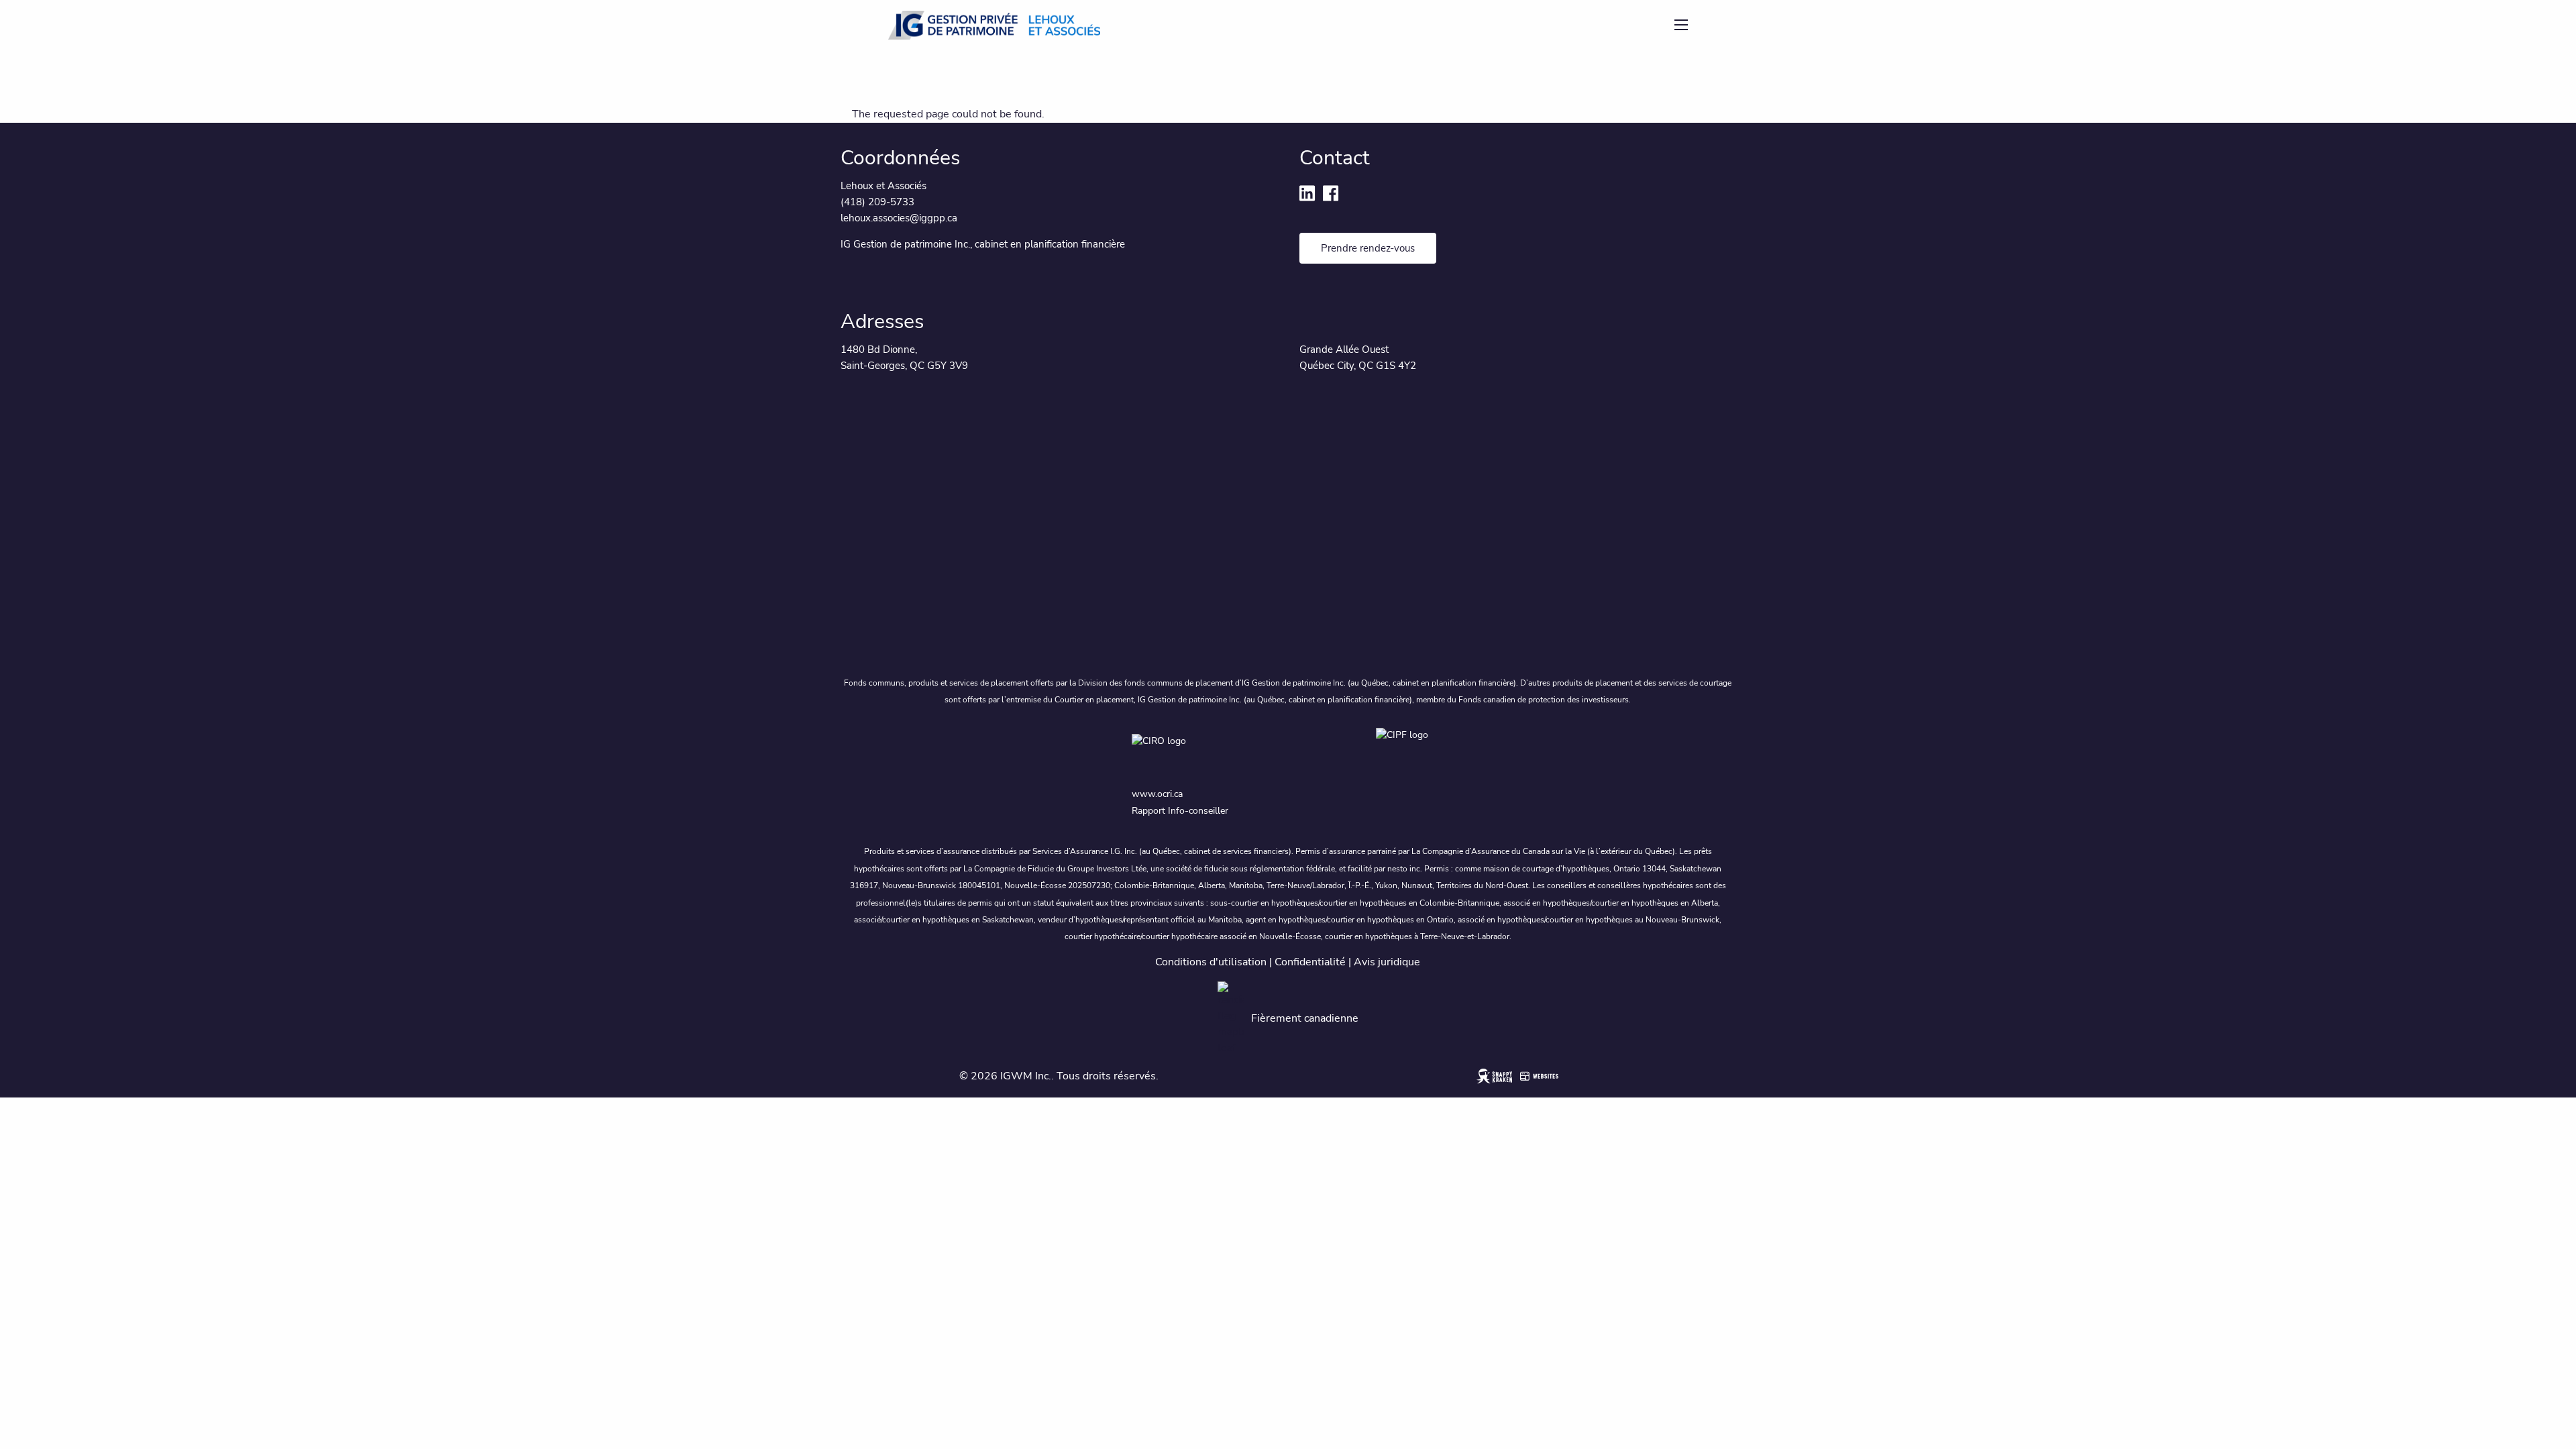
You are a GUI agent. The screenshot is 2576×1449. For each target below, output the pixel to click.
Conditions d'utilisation (1211, 962)
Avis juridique (1387, 962)
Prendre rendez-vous (1368, 248)
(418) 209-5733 (879, 202)
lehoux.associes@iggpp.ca (899, 218)
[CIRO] (1241, 752)
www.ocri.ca (1157, 794)
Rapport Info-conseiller (1180, 811)
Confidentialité (1310, 962)
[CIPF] (1410, 752)
